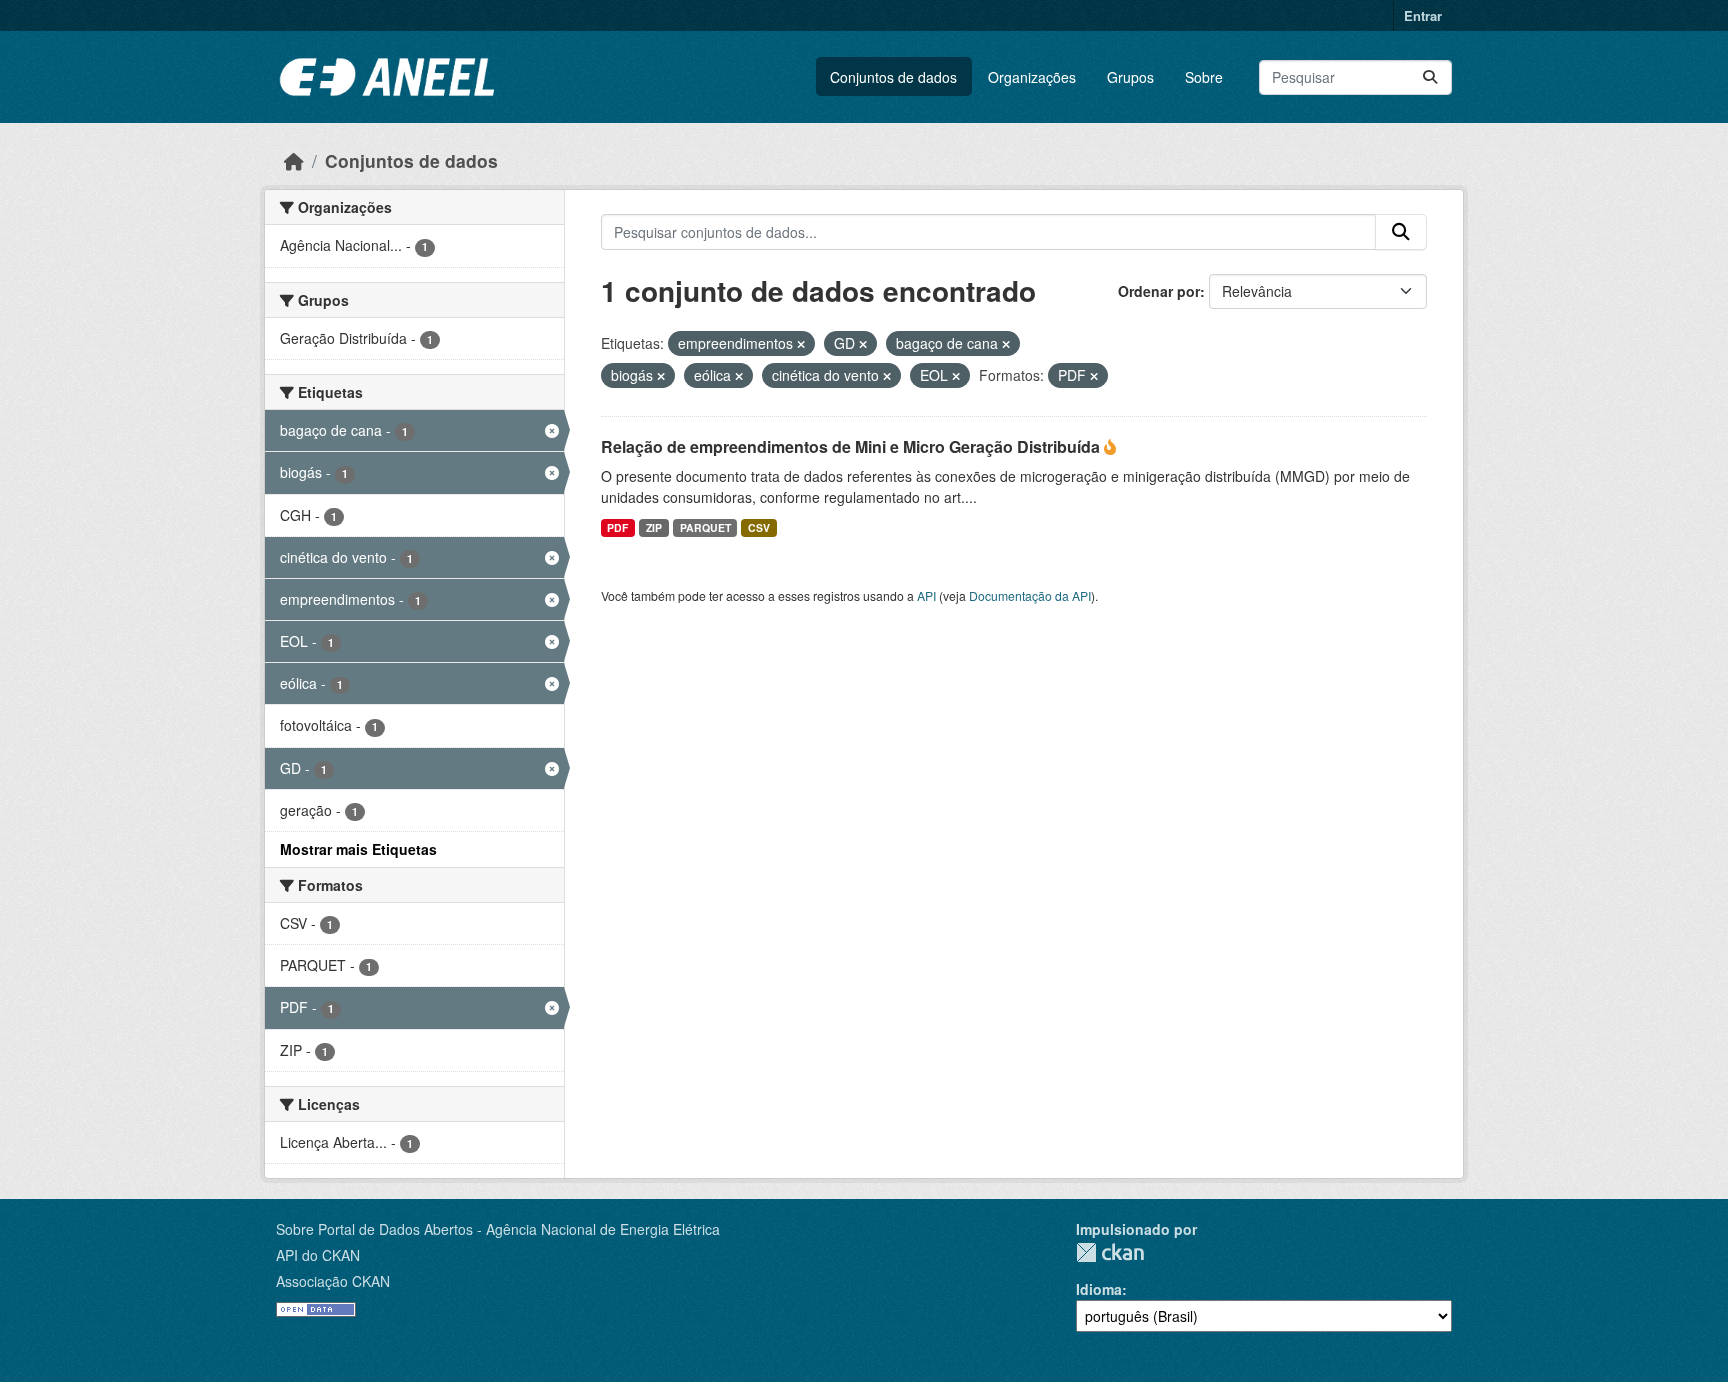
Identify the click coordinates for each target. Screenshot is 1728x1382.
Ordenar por (1159, 291)
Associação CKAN (333, 1281)
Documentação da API (1030, 595)
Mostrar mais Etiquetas (358, 849)
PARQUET (705, 527)
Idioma (1099, 1289)
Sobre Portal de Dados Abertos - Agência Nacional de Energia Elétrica (498, 1229)
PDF (617, 527)
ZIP (654, 527)
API (926, 595)
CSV (759, 527)
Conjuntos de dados (893, 77)
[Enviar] (1430, 77)
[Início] (294, 160)
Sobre (1204, 77)
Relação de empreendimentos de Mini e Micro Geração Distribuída (852, 446)
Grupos (1130, 77)
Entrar (1423, 15)
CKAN (1110, 1252)
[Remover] (801, 344)
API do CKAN (318, 1255)
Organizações (1032, 77)
